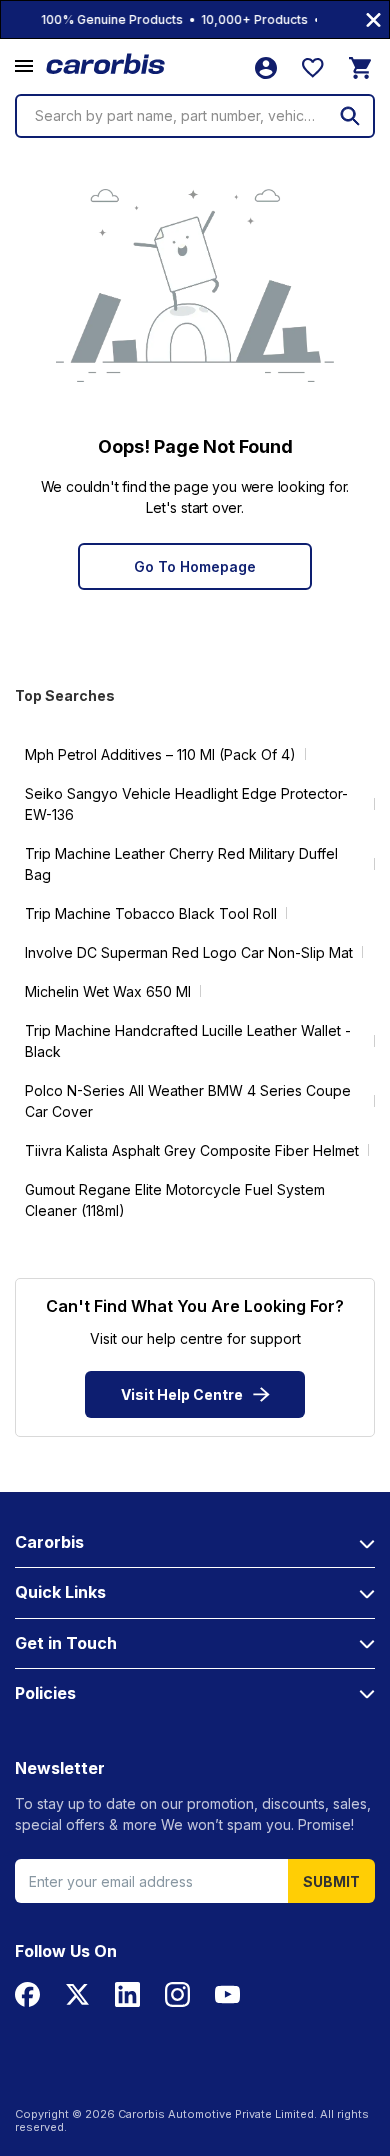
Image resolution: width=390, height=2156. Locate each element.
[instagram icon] (177, 1994)
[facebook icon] (27, 1994)
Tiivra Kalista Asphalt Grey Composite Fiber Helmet (192, 1150)
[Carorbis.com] (106, 64)
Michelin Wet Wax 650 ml (108, 991)
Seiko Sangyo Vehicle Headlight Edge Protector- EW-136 (186, 804)
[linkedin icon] (127, 1994)
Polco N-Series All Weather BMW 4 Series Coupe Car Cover (188, 1101)
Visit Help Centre (182, 1394)
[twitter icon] (77, 1994)
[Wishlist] (313, 68)
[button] (24, 67)
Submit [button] (331, 1881)
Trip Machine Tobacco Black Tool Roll (151, 913)
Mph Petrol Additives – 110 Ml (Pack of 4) (160, 754)
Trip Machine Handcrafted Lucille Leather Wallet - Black (188, 1041)
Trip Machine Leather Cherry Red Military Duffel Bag (181, 864)
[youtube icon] (227, 1994)
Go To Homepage (195, 566)
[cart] (360, 68)
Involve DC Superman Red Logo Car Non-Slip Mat (189, 952)
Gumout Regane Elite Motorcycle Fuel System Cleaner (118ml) (175, 1200)
